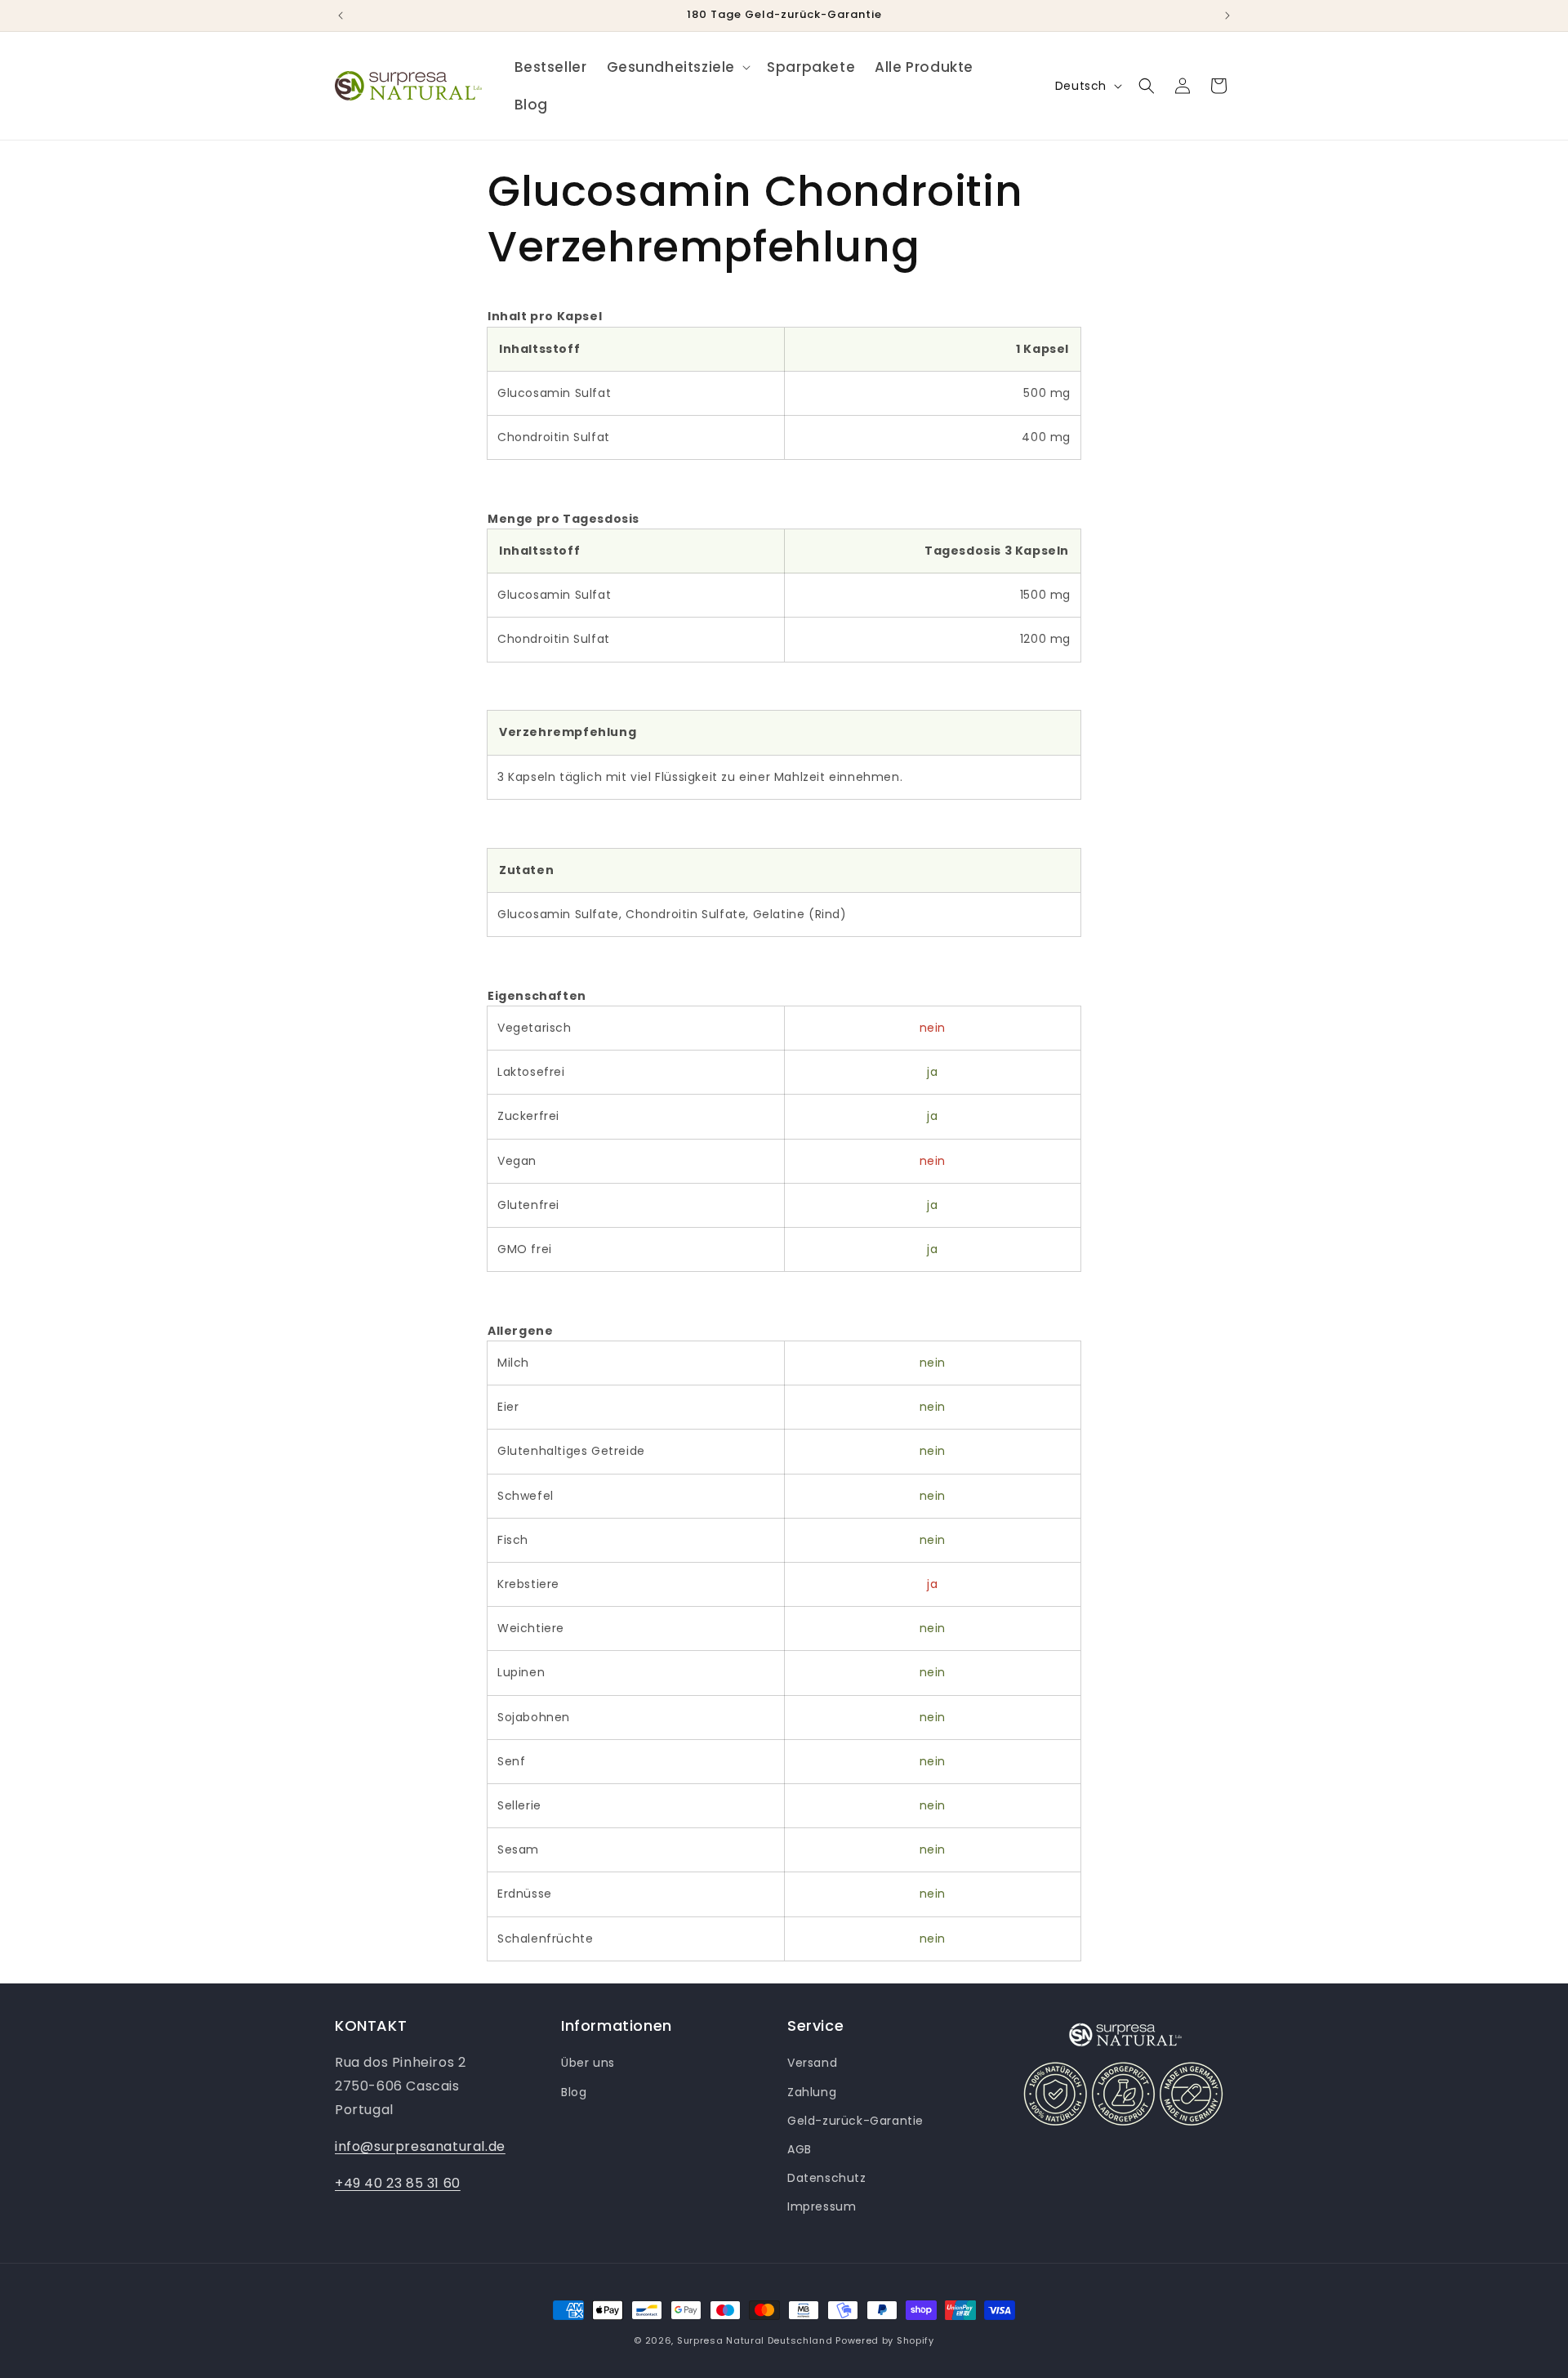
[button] (677, 67)
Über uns (588, 2063)
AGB (800, 2149)
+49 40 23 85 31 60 (398, 2183)
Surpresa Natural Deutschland (755, 2340)
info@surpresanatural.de (420, 2146)
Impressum (822, 2206)
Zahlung (812, 2092)
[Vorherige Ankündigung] (341, 16)
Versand (812, 2063)
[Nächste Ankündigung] (1227, 16)
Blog (574, 2092)
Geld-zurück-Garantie (855, 2121)
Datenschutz (827, 2178)
